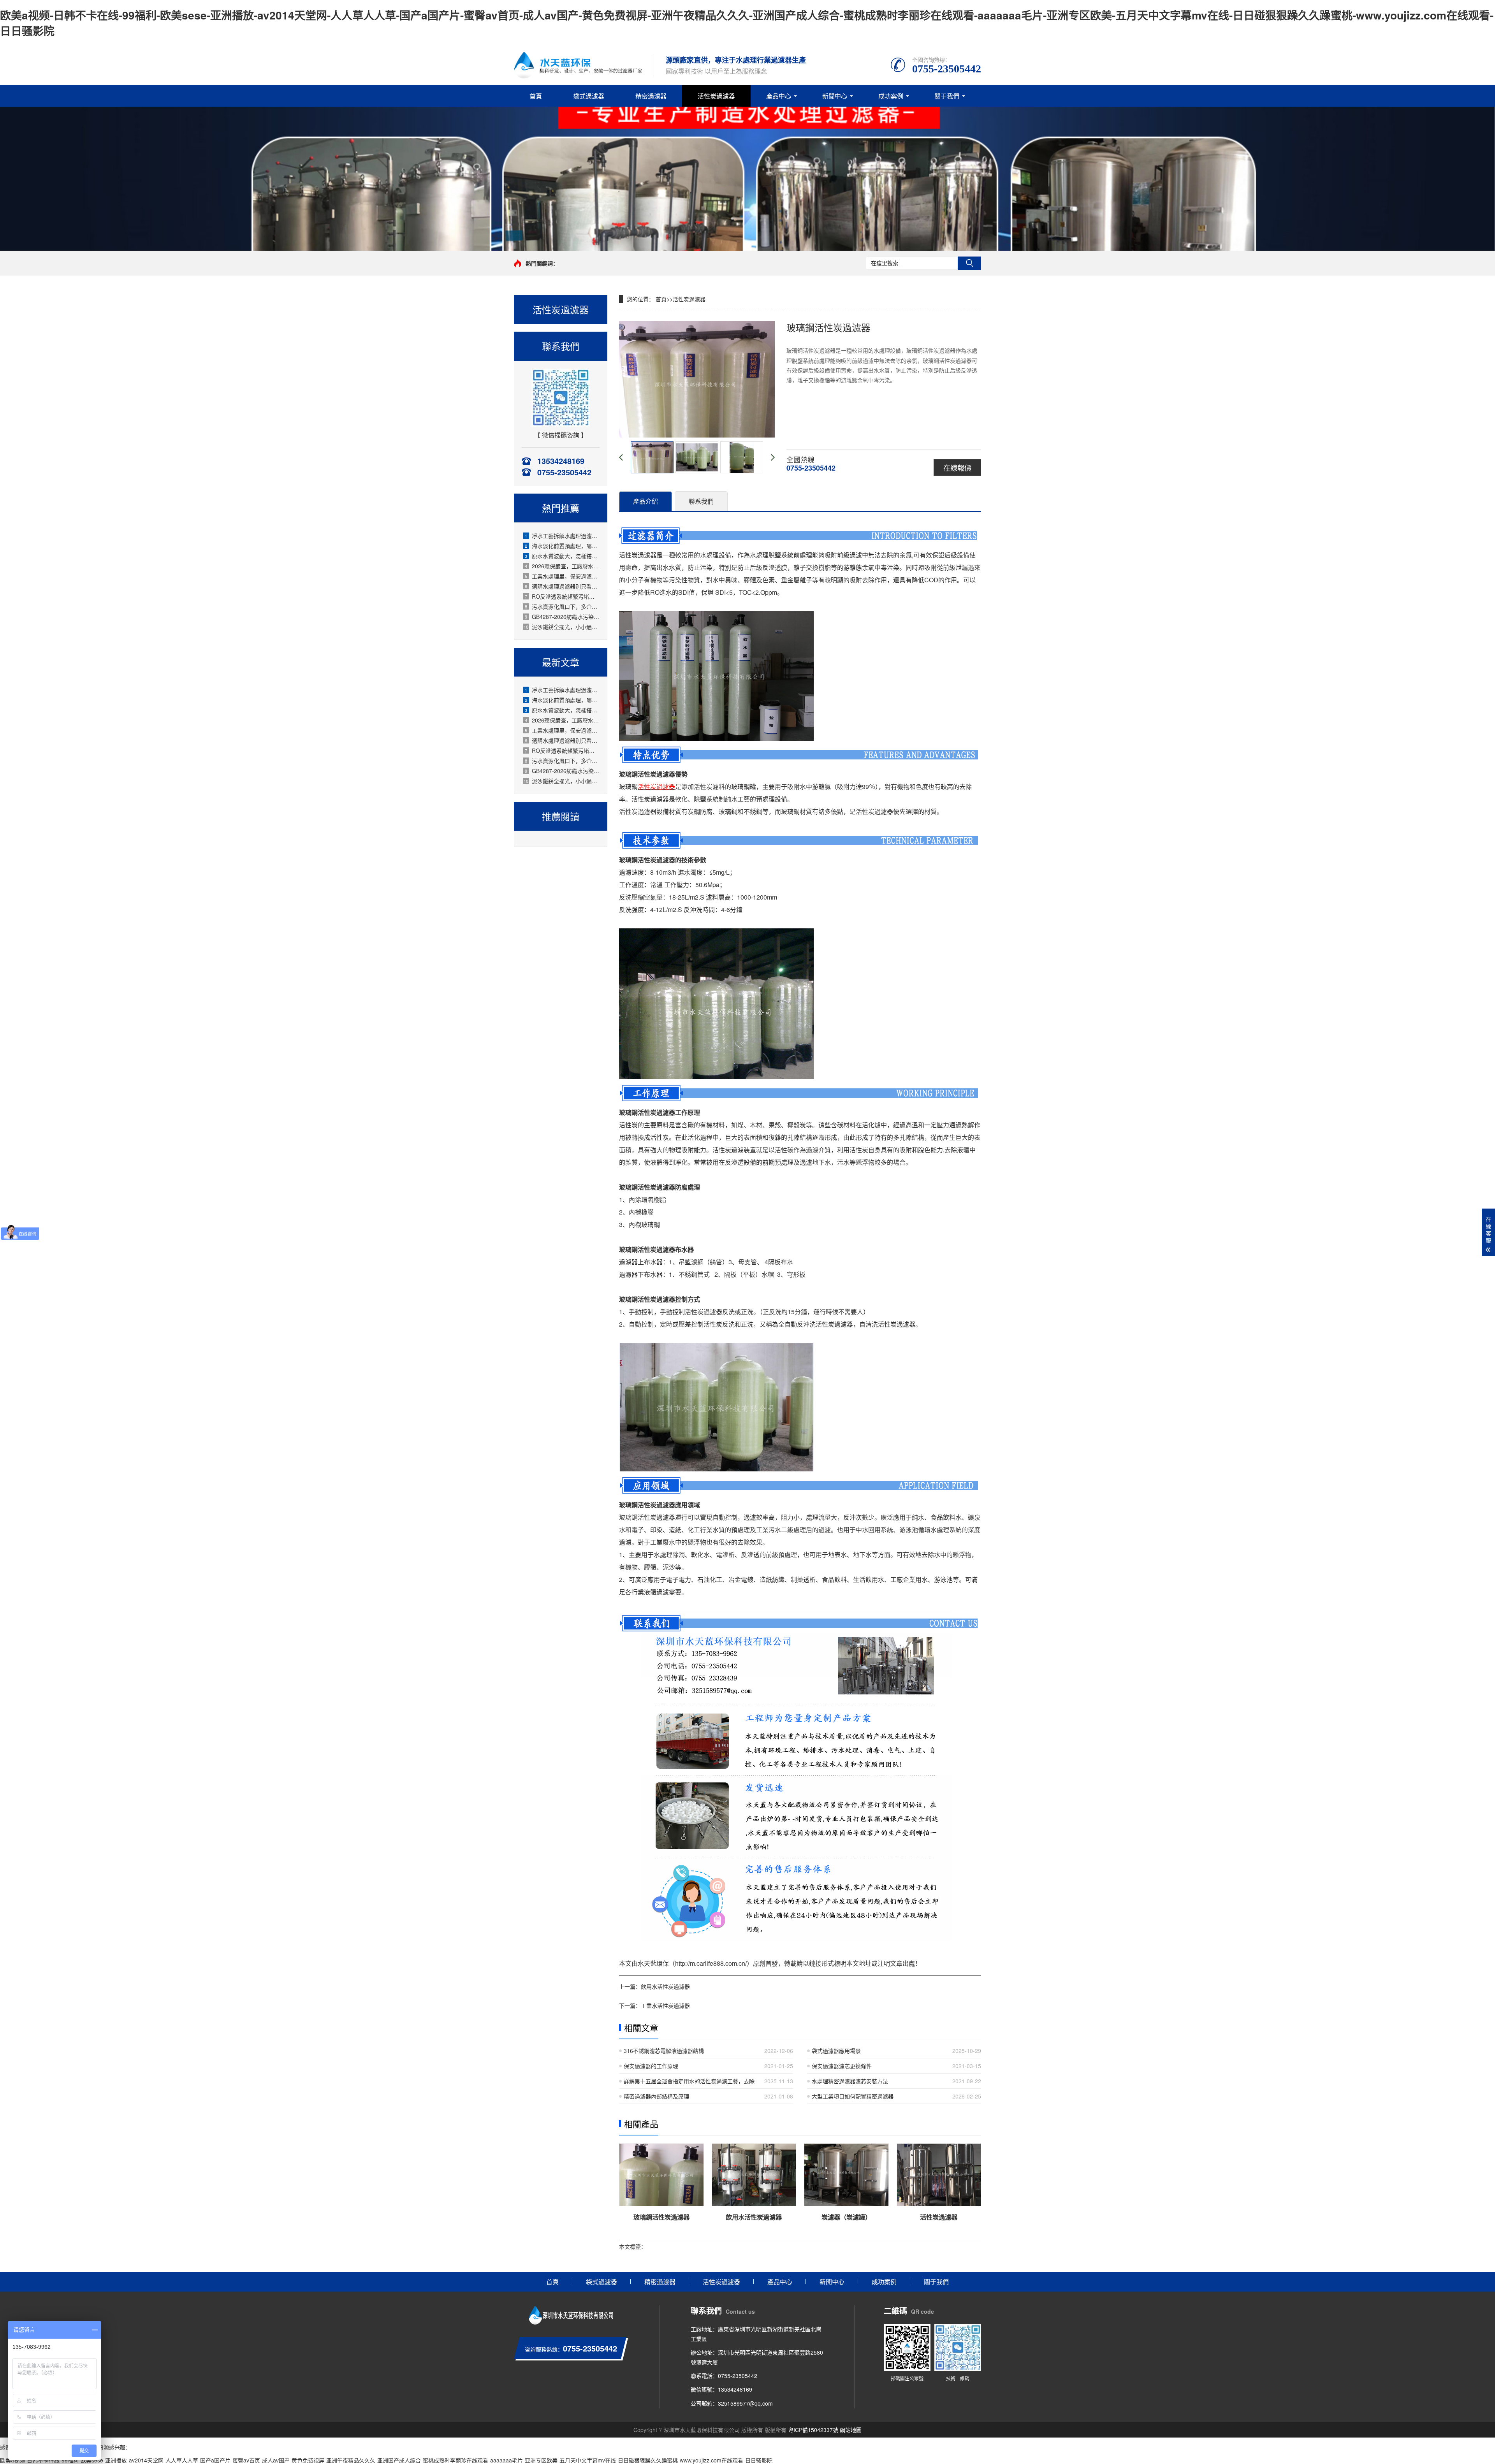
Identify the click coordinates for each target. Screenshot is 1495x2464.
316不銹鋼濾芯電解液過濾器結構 (664, 2051)
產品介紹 (645, 501)
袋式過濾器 (589, 96)
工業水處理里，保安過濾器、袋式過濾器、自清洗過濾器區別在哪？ (562, 576)
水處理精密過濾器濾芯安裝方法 (850, 2081)
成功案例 (891, 96)
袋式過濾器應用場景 (836, 2051)
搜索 (969, 263)
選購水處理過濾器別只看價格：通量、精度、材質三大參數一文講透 (562, 586)
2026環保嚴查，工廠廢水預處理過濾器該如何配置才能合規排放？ (562, 566)
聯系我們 (701, 501)
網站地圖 (851, 2430)
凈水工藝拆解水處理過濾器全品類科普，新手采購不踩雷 (562, 536)
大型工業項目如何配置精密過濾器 (853, 2096)
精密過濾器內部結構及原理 (656, 2096)
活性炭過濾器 (716, 96)
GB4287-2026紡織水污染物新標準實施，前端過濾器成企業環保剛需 (562, 617)
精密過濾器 (651, 96)
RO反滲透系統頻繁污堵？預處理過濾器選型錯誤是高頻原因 (562, 596)
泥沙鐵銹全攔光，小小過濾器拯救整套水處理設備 (561, 627)
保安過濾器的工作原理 (651, 2066)
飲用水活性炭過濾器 (665, 1986)
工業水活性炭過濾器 (665, 2005)
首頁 (536, 96)
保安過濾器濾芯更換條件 (842, 2066)
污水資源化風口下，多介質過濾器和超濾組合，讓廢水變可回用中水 (562, 606)
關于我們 (947, 96)
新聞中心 (835, 96)
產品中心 (779, 96)
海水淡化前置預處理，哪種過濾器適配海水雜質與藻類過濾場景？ (562, 546)
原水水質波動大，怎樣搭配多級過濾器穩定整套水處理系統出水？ (562, 556)
